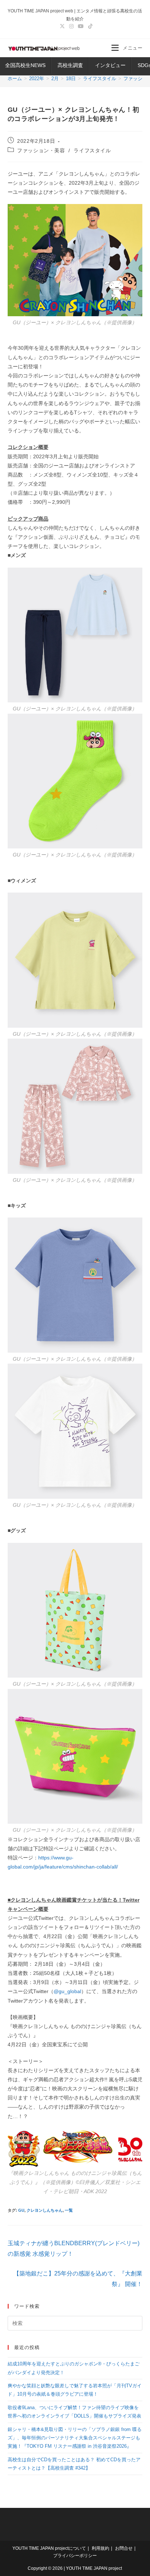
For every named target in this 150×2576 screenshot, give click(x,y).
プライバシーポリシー (75, 2556)
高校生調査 (70, 65)
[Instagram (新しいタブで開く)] (71, 26)
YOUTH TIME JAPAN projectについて (49, 2548)
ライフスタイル (92, 150)
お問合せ (124, 2548)
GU (21, 2210)
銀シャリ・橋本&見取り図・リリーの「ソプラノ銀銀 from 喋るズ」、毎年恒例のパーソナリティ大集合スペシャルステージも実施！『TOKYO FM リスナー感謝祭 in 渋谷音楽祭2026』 (75, 2438)
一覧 (69, 2210)
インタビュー (110, 65)
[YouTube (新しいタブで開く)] (81, 26)
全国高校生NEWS (25, 65)
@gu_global (67, 1991)
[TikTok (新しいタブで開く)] (89, 26)
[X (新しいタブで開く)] (62, 26)
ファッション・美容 (41, 150)
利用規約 (100, 2548)
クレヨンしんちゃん (45, 2210)
